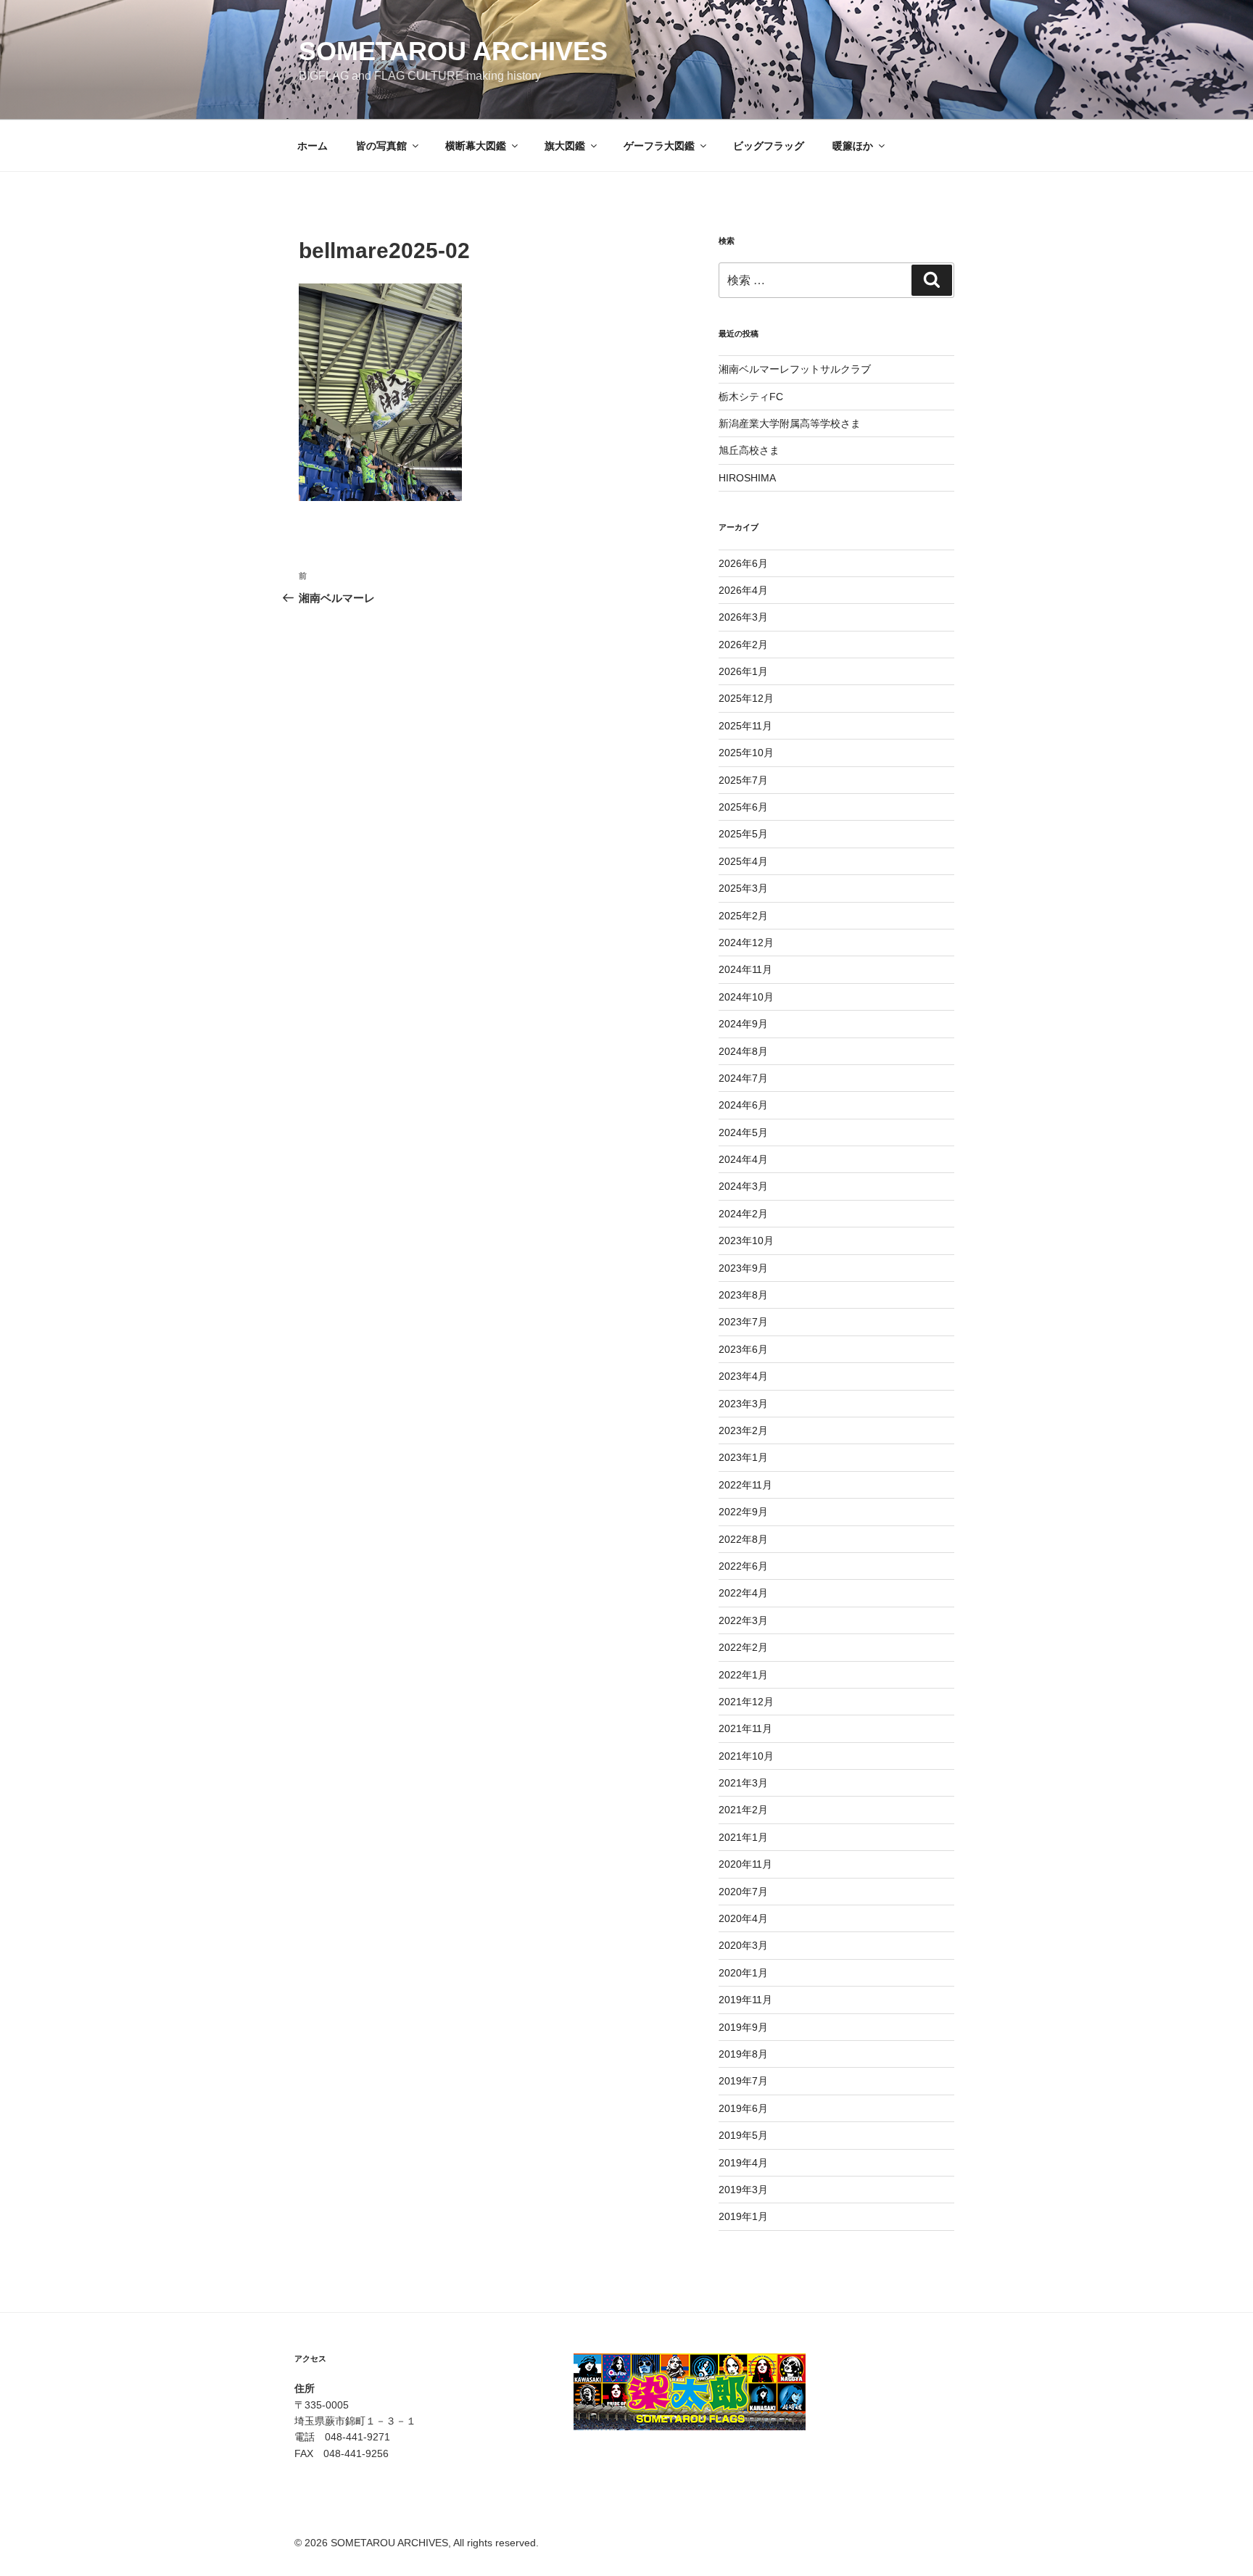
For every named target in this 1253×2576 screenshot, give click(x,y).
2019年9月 (743, 2027)
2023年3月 (743, 1404)
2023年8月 (743, 1295)
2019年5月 (743, 2135)
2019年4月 (743, 2163)
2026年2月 (743, 645)
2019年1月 (743, 2216)
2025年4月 (743, 861)
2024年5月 (743, 1132)
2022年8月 (743, 1539)
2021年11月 (745, 1728)
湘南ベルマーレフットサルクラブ (795, 369)
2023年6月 (743, 1349)
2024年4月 (743, 1159)
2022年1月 (743, 1675)
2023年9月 (743, 1268)
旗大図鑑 (565, 146)
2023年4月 (743, 1376)
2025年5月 (743, 834)
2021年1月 (743, 1837)
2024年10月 (746, 997)
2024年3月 (743, 1186)
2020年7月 (743, 1892)
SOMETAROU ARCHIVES (453, 51)
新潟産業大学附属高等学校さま (790, 423)
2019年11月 (745, 2000)
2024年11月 (745, 969)
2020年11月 (745, 1864)
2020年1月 (743, 1973)
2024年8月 (743, 1051)
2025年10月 (746, 753)
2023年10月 (746, 1241)
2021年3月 (743, 1783)
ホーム (313, 146)
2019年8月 (743, 2054)
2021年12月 (746, 1702)
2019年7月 (743, 2081)
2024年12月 (746, 943)
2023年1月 (743, 1457)
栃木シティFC (751, 397)
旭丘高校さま (749, 450)
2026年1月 (743, 671)
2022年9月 (743, 1512)
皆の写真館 (381, 146)
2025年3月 (743, 888)
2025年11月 (745, 726)
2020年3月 (743, 1945)
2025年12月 (746, 698)
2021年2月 (743, 1810)
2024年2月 (743, 1214)
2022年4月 (743, 1593)
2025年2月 (743, 916)
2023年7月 (743, 1322)
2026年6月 (743, 563)
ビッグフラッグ (769, 146)
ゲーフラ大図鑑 (659, 146)
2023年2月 (743, 1430)
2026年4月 (743, 590)
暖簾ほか (853, 146)
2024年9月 (743, 1024)
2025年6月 (743, 807)
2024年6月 (743, 1105)
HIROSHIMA (747, 478)
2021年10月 (746, 1756)
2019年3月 (743, 2190)
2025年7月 (743, 780)
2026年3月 (743, 617)
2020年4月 (743, 1918)
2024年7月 (743, 1078)
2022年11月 (745, 1485)
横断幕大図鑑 (476, 146)
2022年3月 (743, 1620)
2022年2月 (743, 1647)
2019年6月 (743, 2108)
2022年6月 (743, 1566)
